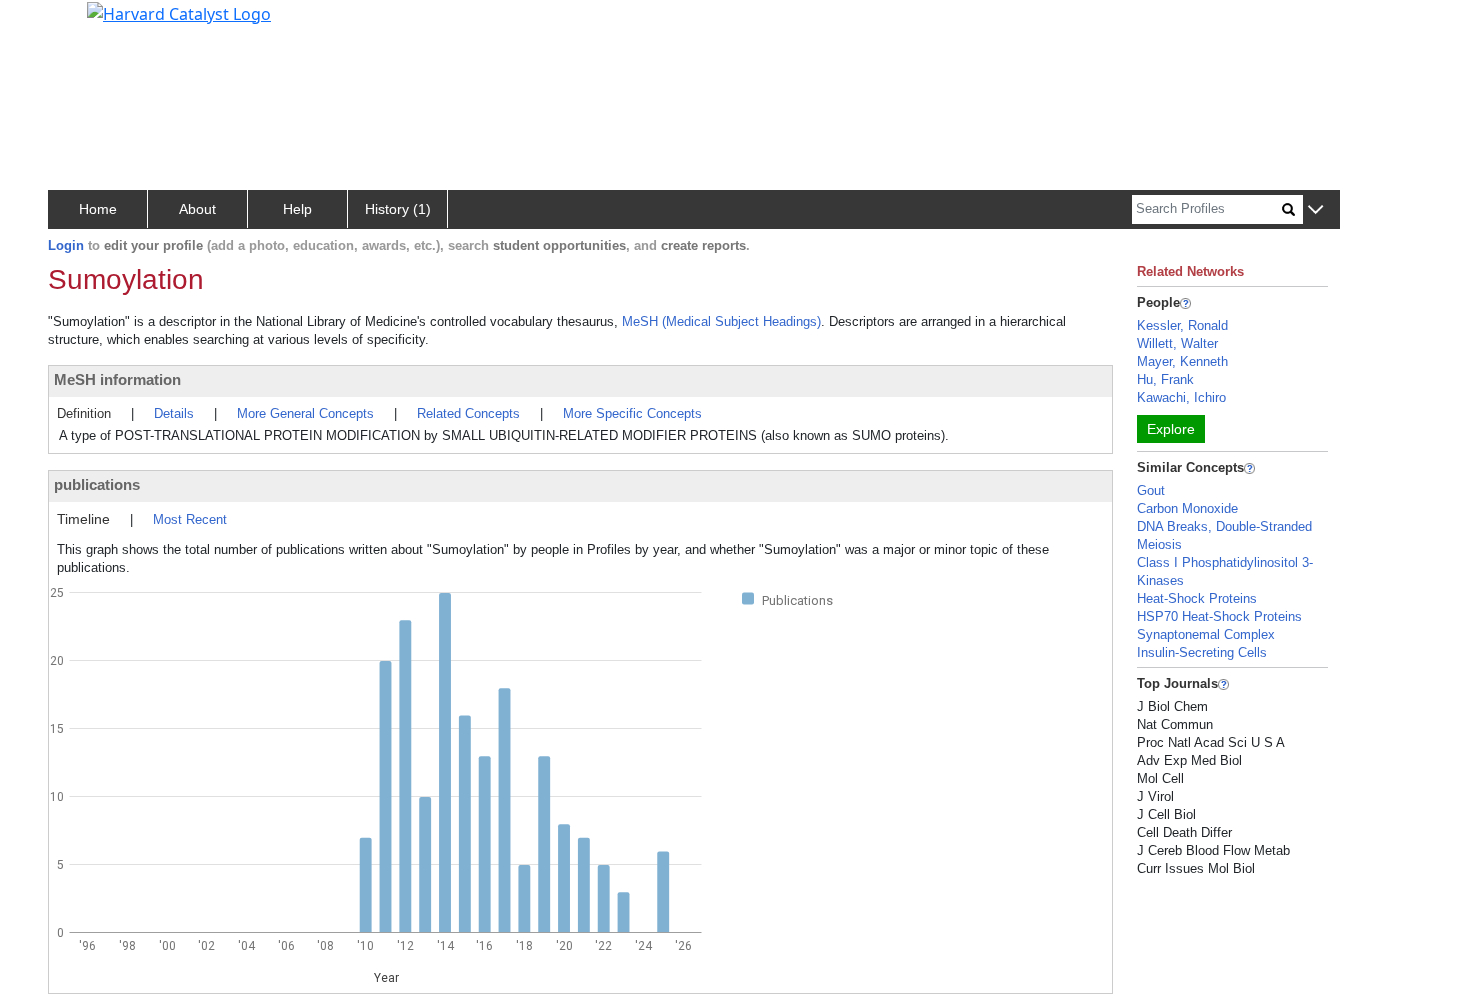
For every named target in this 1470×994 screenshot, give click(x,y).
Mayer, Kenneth (1182, 361)
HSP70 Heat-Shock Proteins (1219, 616)
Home (98, 209)
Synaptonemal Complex (1206, 634)
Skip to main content (83, 24)
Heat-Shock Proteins (1197, 598)
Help (297, 209)
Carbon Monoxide (1187, 508)
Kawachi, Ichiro (1181, 397)
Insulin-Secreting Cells (1202, 652)
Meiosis (1159, 544)
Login (66, 245)
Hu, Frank (1165, 379)
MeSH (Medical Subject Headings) (721, 321)
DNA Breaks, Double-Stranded (1224, 526)
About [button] (197, 209)
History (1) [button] (398, 209)
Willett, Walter (1177, 343)
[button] (1315, 210)
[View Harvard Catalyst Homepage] (179, 12)
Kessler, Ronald (1182, 325)
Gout (1151, 490)
